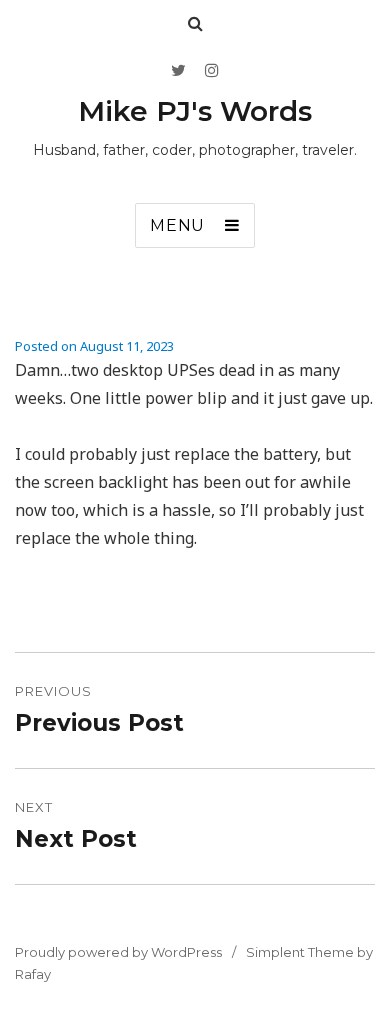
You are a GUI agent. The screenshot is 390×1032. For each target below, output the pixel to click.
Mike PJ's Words (195, 111)
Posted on (94, 346)
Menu (177, 225)
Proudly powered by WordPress (118, 952)
